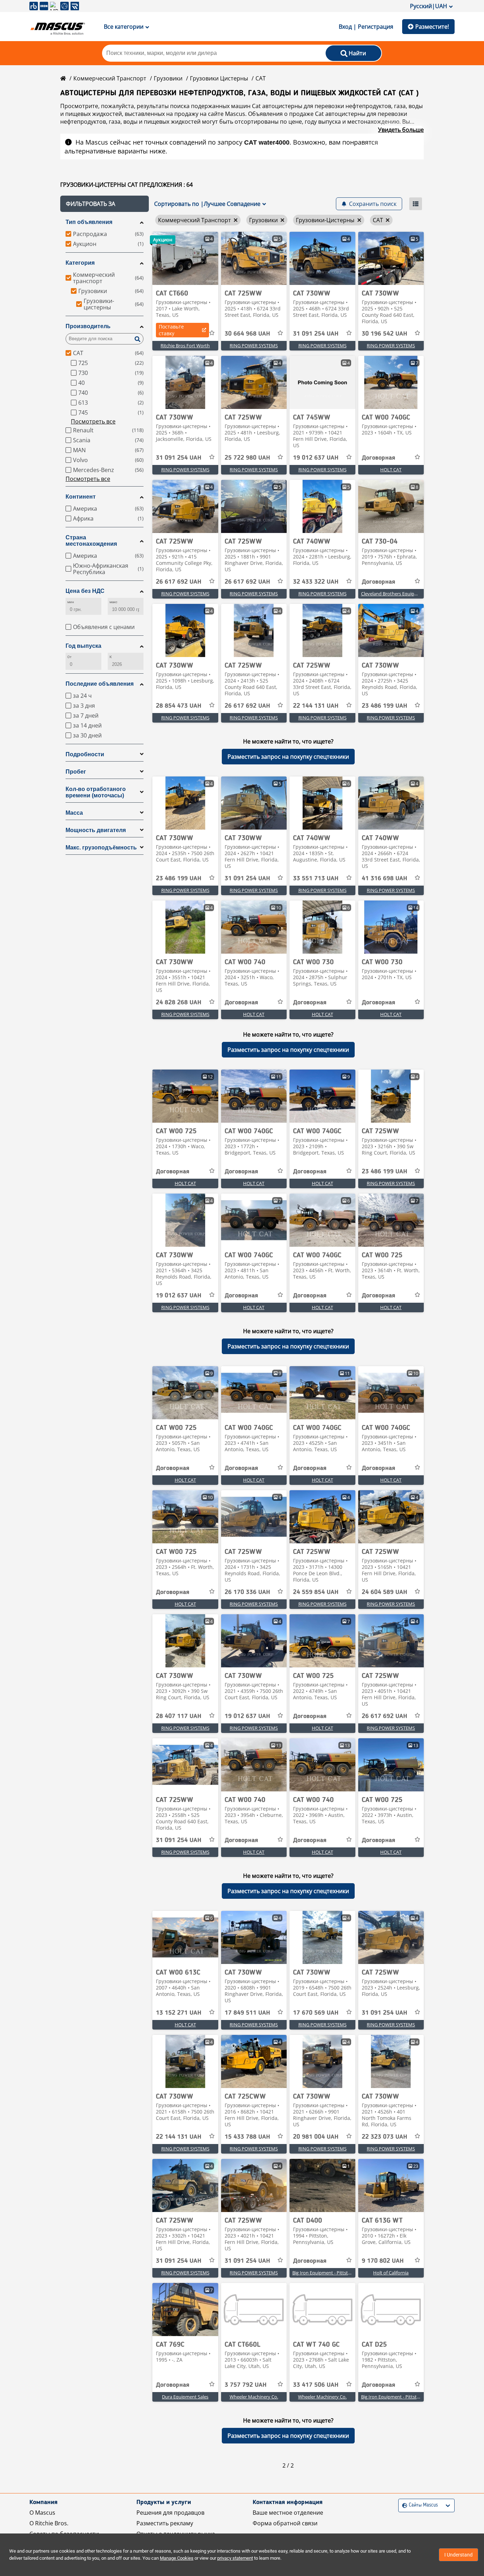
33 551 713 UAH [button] (316, 879)
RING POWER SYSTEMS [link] (254, 346)
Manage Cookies (177, 2558)
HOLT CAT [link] (391, 470)
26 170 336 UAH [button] (247, 1592)
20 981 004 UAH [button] (316, 2137)
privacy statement (235, 2558)
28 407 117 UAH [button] (179, 1716)
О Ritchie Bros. (49, 2523)
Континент (81, 497)
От (69, 657)
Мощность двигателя (96, 830)
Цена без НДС (85, 591)
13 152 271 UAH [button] (179, 2013)
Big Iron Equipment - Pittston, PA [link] (327, 2273)
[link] (185, 258)
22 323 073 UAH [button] (384, 2137)
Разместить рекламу (165, 2523)
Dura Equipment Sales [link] (185, 2397)
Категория (80, 263)
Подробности (85, 754)
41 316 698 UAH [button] (384, 879)
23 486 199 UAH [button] (384, 706)
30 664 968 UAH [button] (247, 334)
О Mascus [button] (42, 2513)
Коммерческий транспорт (110, 78)
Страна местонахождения (91, 541)
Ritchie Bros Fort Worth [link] (185, 346)
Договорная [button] (378, 458)
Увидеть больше (401, 130)
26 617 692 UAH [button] (179, 582)
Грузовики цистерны (219, 78)
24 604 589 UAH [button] (384, 1592)
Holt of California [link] (391, 2273)
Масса (74, 813)
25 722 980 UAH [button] (247, 458)
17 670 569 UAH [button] (316, 2013)
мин (71, 602)
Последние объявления (100, 684)
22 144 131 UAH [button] (316, 706)
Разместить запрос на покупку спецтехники (288, 757)
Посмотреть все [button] (93, 421)
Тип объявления (89, 222)
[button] (105, 204)
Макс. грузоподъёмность (101, 848)
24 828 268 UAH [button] (179, 1003)
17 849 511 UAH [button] (247, 2013)
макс (113, 602)
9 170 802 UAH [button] (383, 2261)
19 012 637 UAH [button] (316, 458)
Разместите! (432, 27)
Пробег (76, 772)
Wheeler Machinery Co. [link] (254, 2397)
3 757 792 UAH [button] (246, 2385)
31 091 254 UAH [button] (316, 334)
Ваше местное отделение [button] (288, 2513)
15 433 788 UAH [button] (247, 2137)
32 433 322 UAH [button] (316, 582)
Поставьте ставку (171, 330)
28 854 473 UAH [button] (179, 706)
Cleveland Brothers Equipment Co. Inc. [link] (401, 594)
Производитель (88, 326)
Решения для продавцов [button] (170, 2513)
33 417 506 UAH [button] (316, 2385)
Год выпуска (83, 646)
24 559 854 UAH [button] (316, 1592)
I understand (458, 2555)
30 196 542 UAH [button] (384, 334)
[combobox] (403, 2505)
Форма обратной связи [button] (285, 2523)
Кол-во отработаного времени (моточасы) (96, 792)
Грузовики (168, 78)
